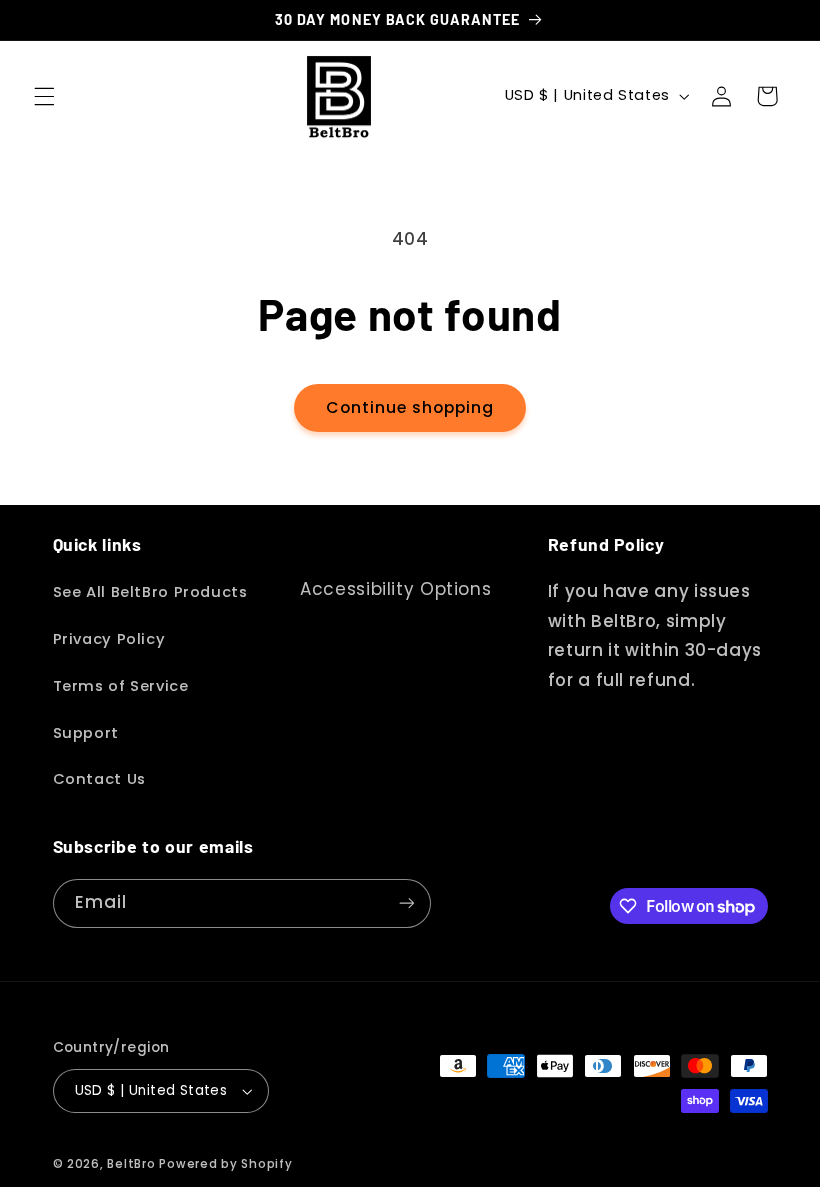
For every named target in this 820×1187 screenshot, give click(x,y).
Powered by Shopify (225, 1164)
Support (86, 733)
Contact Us (99, 779)
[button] (44, 96)
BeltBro (131, 1164)
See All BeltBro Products (150, 592)
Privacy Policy (109, 639)
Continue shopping (410, 407)
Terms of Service (121, 686)
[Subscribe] (406, 903)
